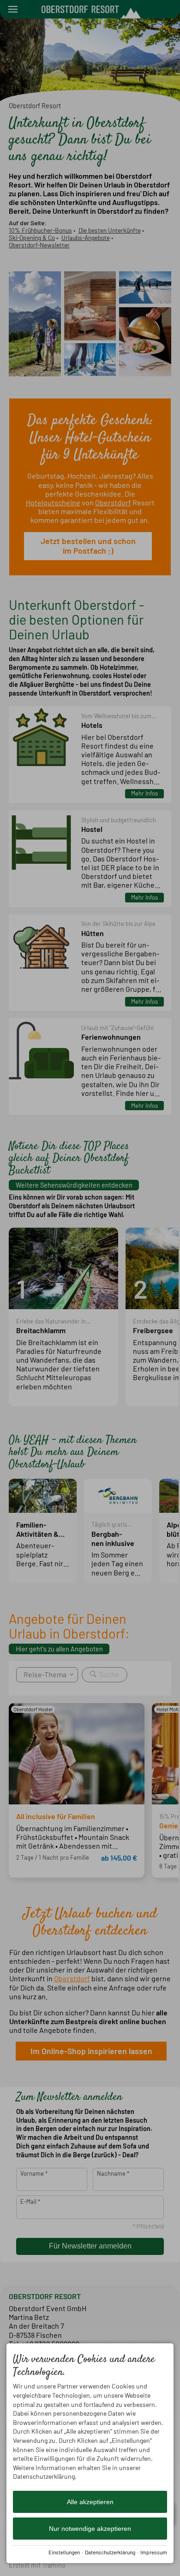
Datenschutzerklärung (110, 2552)
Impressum (154, 2552)
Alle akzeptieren (90, 2502)
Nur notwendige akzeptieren (90, 2529)
